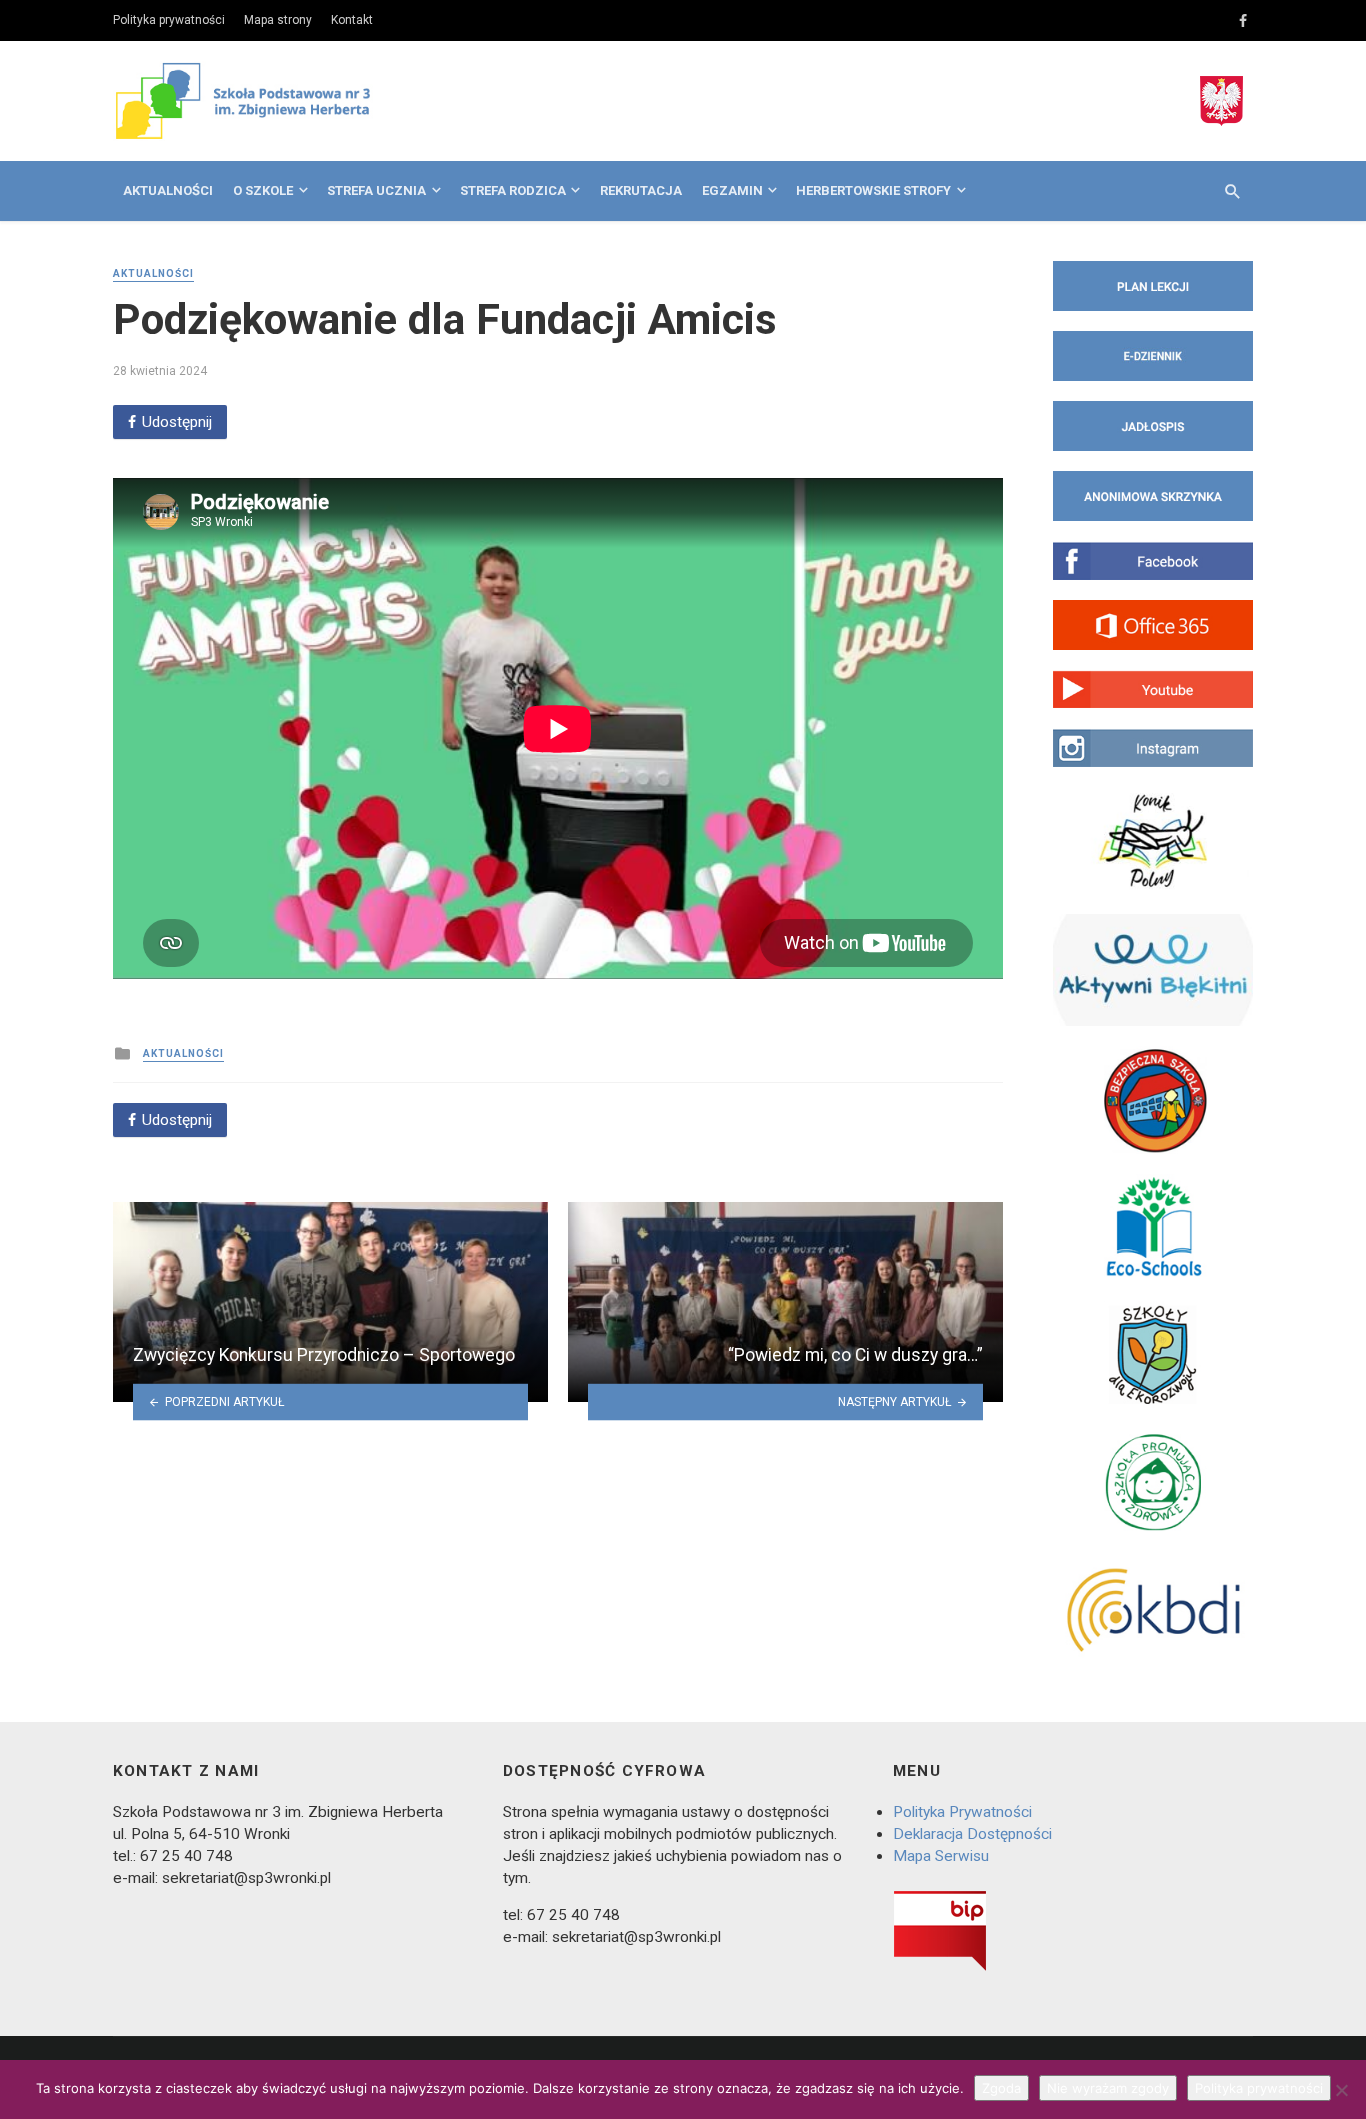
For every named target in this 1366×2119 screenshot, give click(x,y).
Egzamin (732, 190)
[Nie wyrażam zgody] (1341, 2090)
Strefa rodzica (513, 190)
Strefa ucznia (376, 190)
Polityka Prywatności (962, 1812)
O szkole (263, 190)
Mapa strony (278, 20)
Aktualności (168, 190)
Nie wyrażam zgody (1108, 2088)
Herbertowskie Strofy (873, 190)
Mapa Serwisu (941, 1856)
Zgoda (1001, 2088)
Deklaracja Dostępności (972, 1834)
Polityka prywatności (169, 20)
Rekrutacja (641, 190)
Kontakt (352, 20)
